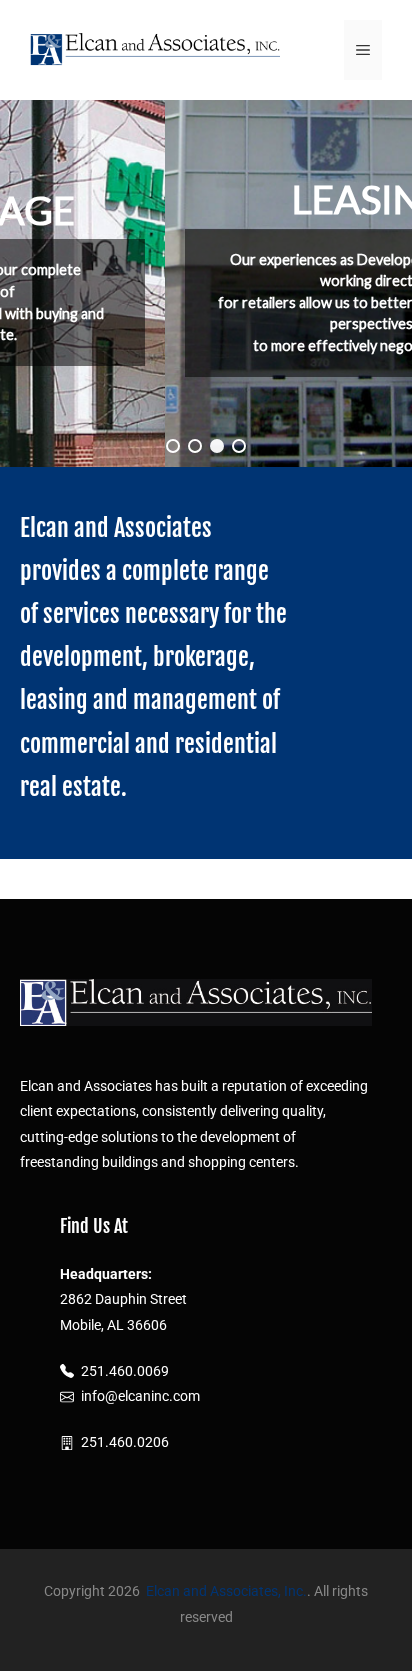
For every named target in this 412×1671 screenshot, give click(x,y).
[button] (173, 446)
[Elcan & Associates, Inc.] (155, 49)
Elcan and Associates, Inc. (226, 1591)
